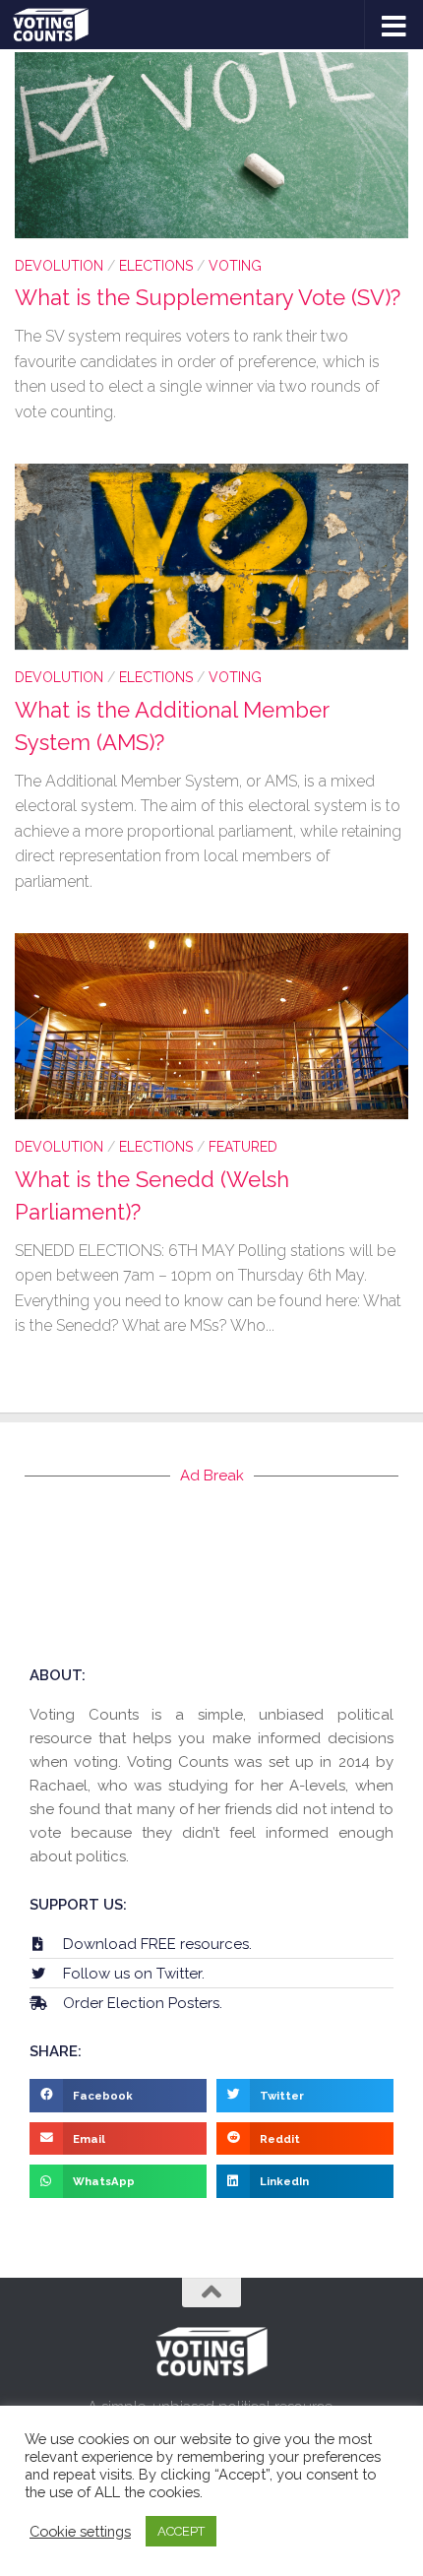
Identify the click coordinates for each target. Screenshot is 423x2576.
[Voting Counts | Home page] (63, 25)
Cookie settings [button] (80, 2531)
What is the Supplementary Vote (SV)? (208, 297)
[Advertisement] (211, 1574)
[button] (118, 2096)
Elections (156, 266)
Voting (235, 266)
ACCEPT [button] (181, 2531)
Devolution (59, 266)
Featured (243, 1147)
